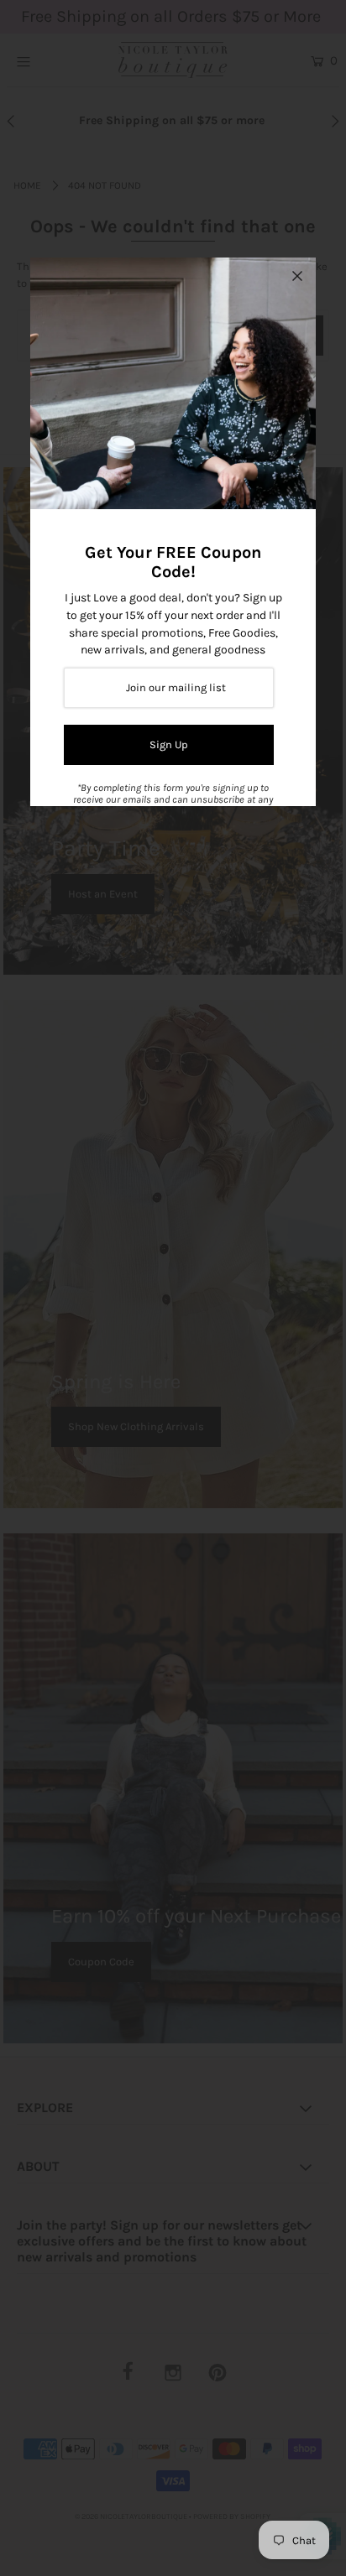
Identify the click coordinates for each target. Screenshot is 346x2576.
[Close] (297, 276)
